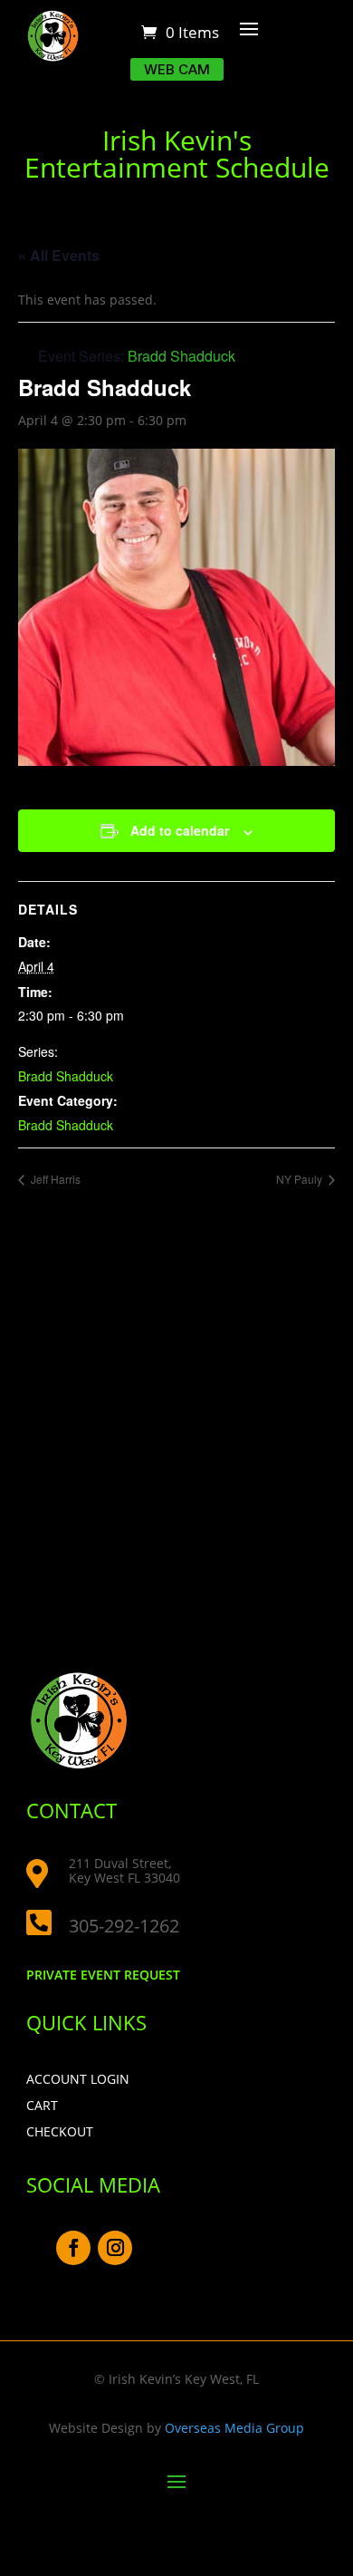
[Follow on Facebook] (73, 2248)
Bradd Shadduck (66, 1076)
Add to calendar (180, 830)
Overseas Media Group (234, 2428)
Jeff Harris (54, 1179)
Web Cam (177, 69)
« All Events (59, 255)
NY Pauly (301, 1179)
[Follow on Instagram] (115, 2248)
